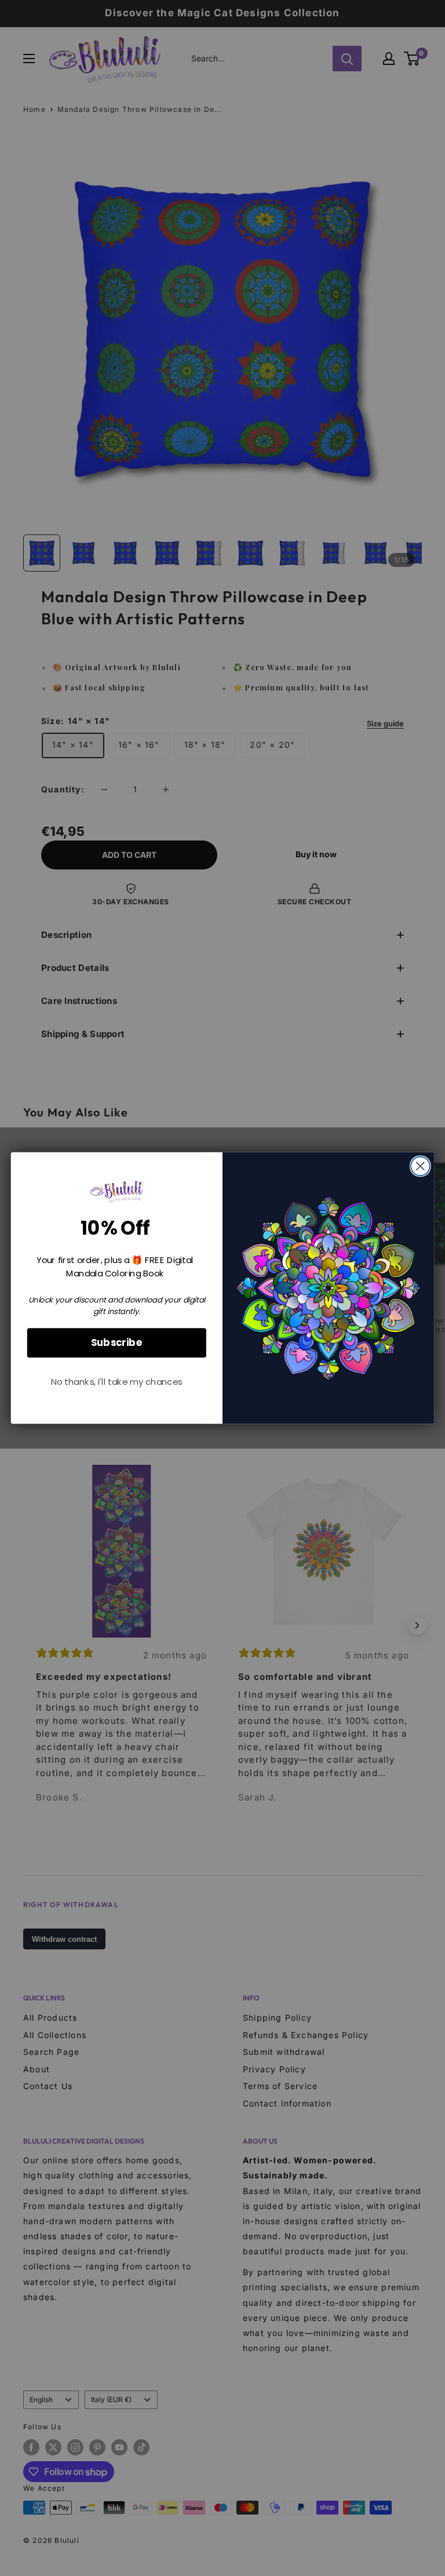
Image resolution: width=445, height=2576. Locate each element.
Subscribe (117, 1342)
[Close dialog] (420, 1166)
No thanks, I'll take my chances (117, 1382)
